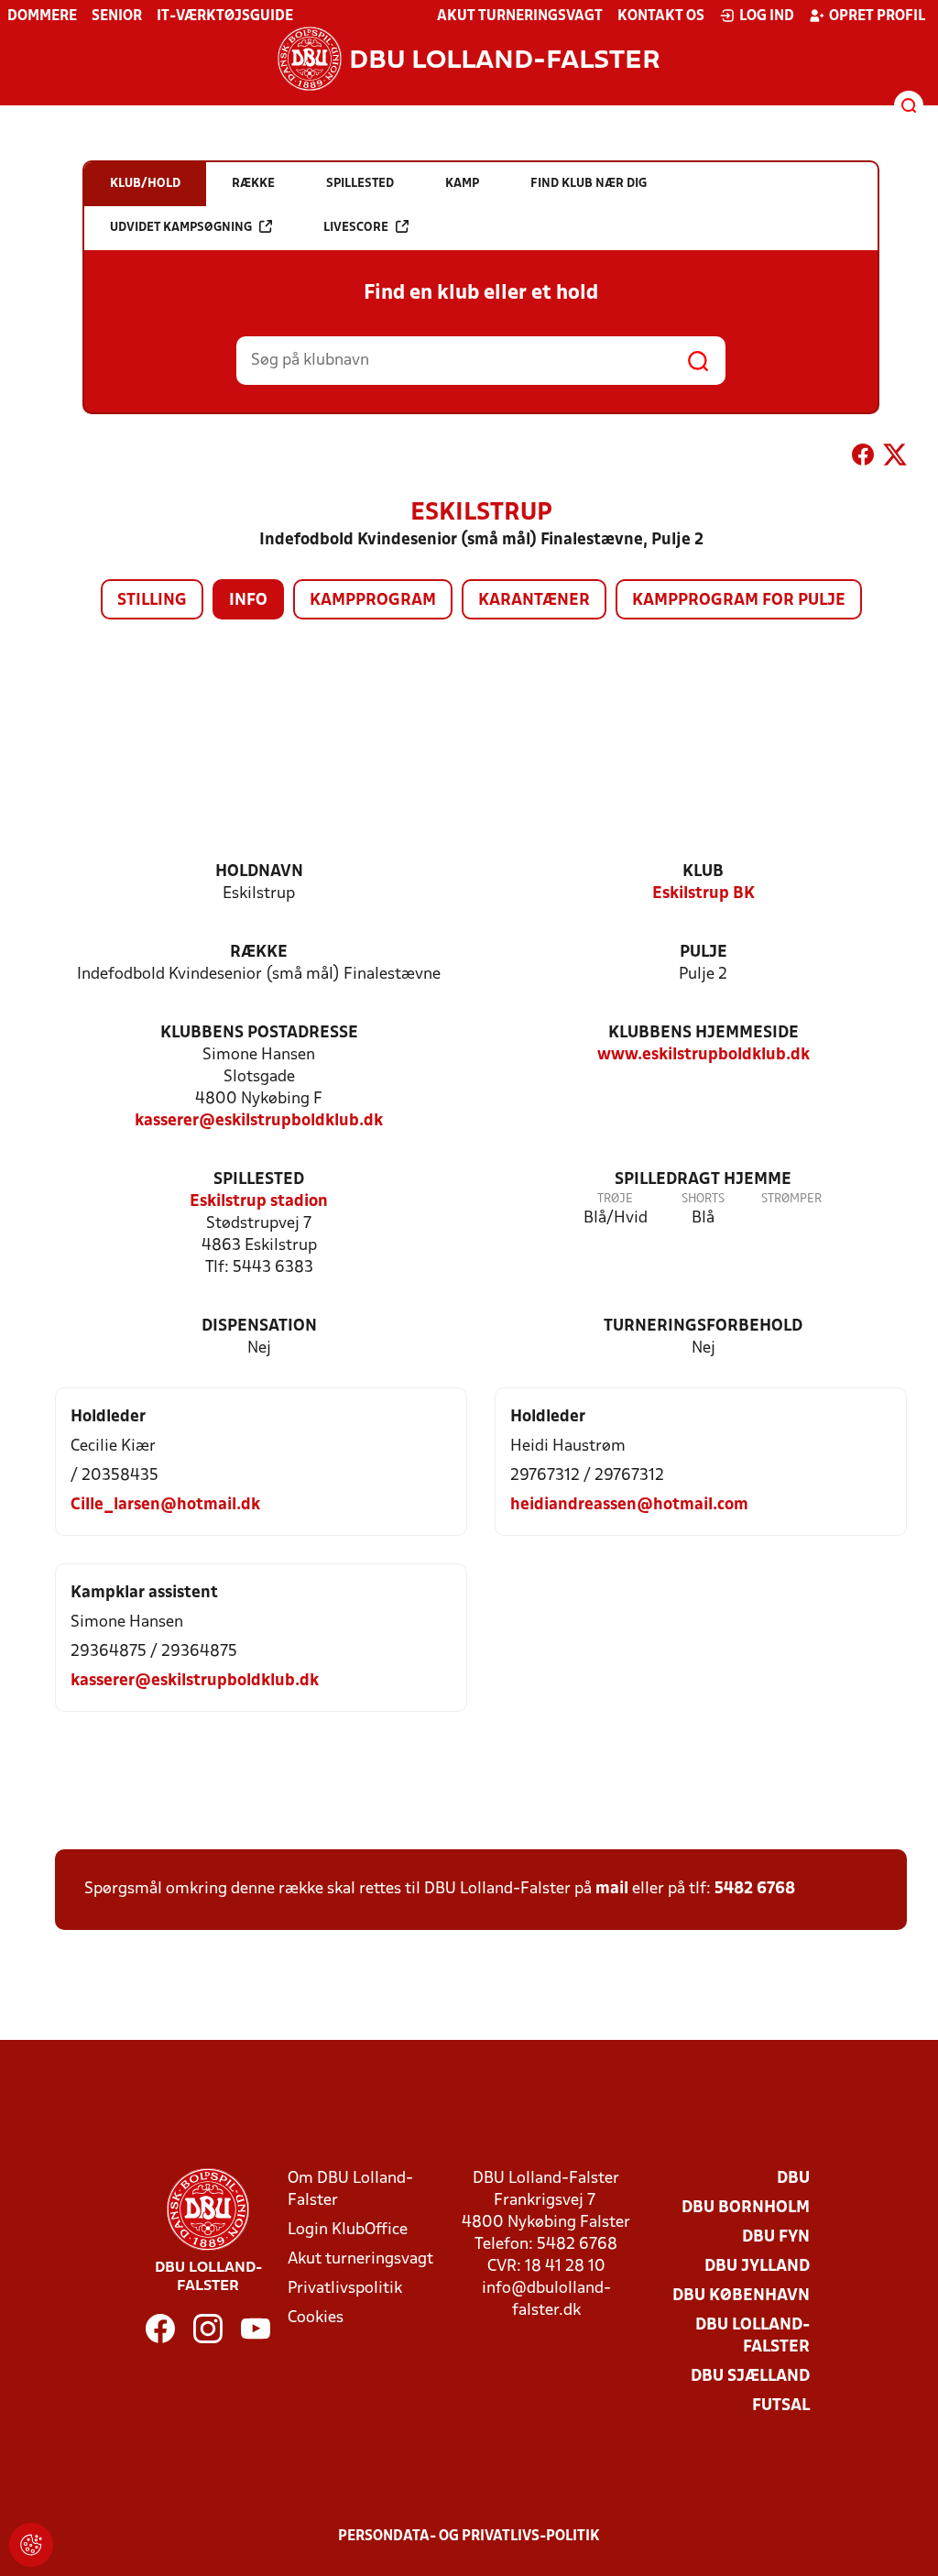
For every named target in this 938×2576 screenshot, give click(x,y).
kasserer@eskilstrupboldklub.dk (259, 1121)
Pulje (703, 953)
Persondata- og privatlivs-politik (469, 2537)
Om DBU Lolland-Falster (350, 2190)
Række (259, 953)
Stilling (152, 601)
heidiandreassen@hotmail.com (629, 1505)
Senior (117, 16)
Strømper (791, 1199)
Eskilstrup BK (703, 894)
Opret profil (877, 16)
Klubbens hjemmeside (703, 1033)
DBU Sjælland (750, 2377)
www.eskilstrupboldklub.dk (703, 1055)
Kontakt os (661, 16)
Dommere (42, 16)
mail (612, 1889)
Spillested (259, 1180)
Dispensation (259, 1326)
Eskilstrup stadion (259, 1202)
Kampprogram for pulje (739, 601)
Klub (703, 872)
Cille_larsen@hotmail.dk (165, 1505)
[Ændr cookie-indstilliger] (31, 2545)
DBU (793, 2179)
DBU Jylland (757, 2267)
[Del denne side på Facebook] (863, 458)
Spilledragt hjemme (703, 1180)
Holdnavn (259, 872)
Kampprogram (373, 601)
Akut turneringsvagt (520, 16)
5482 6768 (755, 1889)
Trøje (615, 1199)
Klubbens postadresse (259, 1033)
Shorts (703, 1199)
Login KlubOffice (348, 2230)
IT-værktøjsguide (225, 16)
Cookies (316, 2318)
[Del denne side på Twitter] (895, 458)
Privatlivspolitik (345, 2289)
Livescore (356, 228)
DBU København (741, 2296)
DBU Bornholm (746, 2208)
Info (248, 601)
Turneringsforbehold (703, 1326)
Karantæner (534, 601)
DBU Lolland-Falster (753, 2336)
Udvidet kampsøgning (181, 228)
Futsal (781, 2406)
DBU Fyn (776, 2237)
